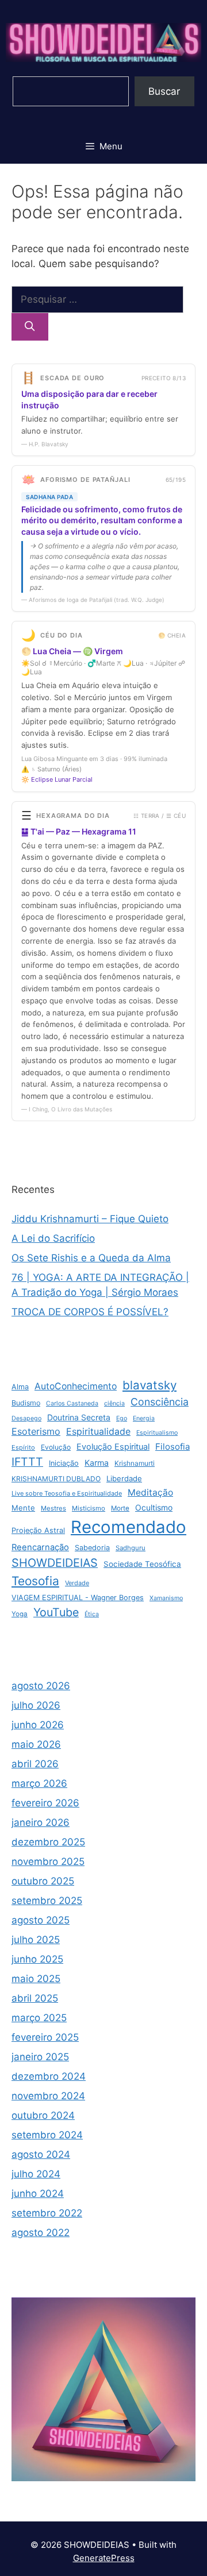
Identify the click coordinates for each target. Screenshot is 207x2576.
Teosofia (35, 1581)
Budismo (26, 1403)
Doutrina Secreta (79, 1417)
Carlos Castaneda (72, 1403)
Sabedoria (92, 1548)
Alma (20, 1387)
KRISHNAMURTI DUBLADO (56, 1479)
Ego (122, 1418)
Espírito (23, 1447)
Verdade (77, 1583)
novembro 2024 (48, 2096)
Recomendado (129, 1527)
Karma (97, 1463)
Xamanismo (166, 1598)
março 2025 (39, 2018)
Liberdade (124, 1478)
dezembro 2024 (49, 2076)
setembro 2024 (47, 2135)
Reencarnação (40, 1547)
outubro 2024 (43, 2115)
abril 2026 (35, 1764)
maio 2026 (36, 1744)
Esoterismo (36, 1431)
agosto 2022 (41, 2233)
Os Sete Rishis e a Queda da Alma (91, 1258)
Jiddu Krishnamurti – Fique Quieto (90, 1219)
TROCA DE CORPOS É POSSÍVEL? (90, 1312)
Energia (144, 1418)
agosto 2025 (41, 1920)
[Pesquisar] (30, 327)
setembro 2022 (47, 2213)
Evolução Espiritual (113, 1447)
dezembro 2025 (48, 1842)
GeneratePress (104, 2558)
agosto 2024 (41, 2154)
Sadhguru (131, 1548)
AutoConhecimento (76, 1386)
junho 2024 (38, 2193)
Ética (92, 1614)
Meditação (150, 1492)
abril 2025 (35, 1998)
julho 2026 (36, 1705)
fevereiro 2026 (45, 1803)
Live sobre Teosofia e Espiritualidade (67, 1493)
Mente (23, 1508)
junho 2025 (37, 1959)
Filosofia (172, 1447)
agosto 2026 (41, 1686)
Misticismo (89, 1508)
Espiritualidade (98, 1432)
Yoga (20, 1614)
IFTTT (27, 1462)
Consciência (160, 1402)
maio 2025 (36, 1979)
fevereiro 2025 (45, 2037)
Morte (120, 1508)
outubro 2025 (43, 1881)
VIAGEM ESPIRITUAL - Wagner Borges (78, 1598)
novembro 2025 (48, 1861)
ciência (114, 1403)
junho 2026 (38, 1725)
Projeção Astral (38, 1530)
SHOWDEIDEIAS (55, 1563)
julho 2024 (36, 2174)
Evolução (56, 1447)
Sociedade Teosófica (142, 1564)
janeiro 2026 (41, 1822)
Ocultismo (154, 1507)
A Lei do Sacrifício (53, 1238)
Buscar (164, 91)
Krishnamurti (135, 1463)
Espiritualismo (157, 1433)
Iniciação (64, 1463)
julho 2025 (36, 1940)
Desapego (26, 1418)
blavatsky (149, 1385)
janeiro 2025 (40, 2057)
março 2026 (39, 1783)
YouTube (56, 1612)
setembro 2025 (47, 1901)
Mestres (53, 1508)
